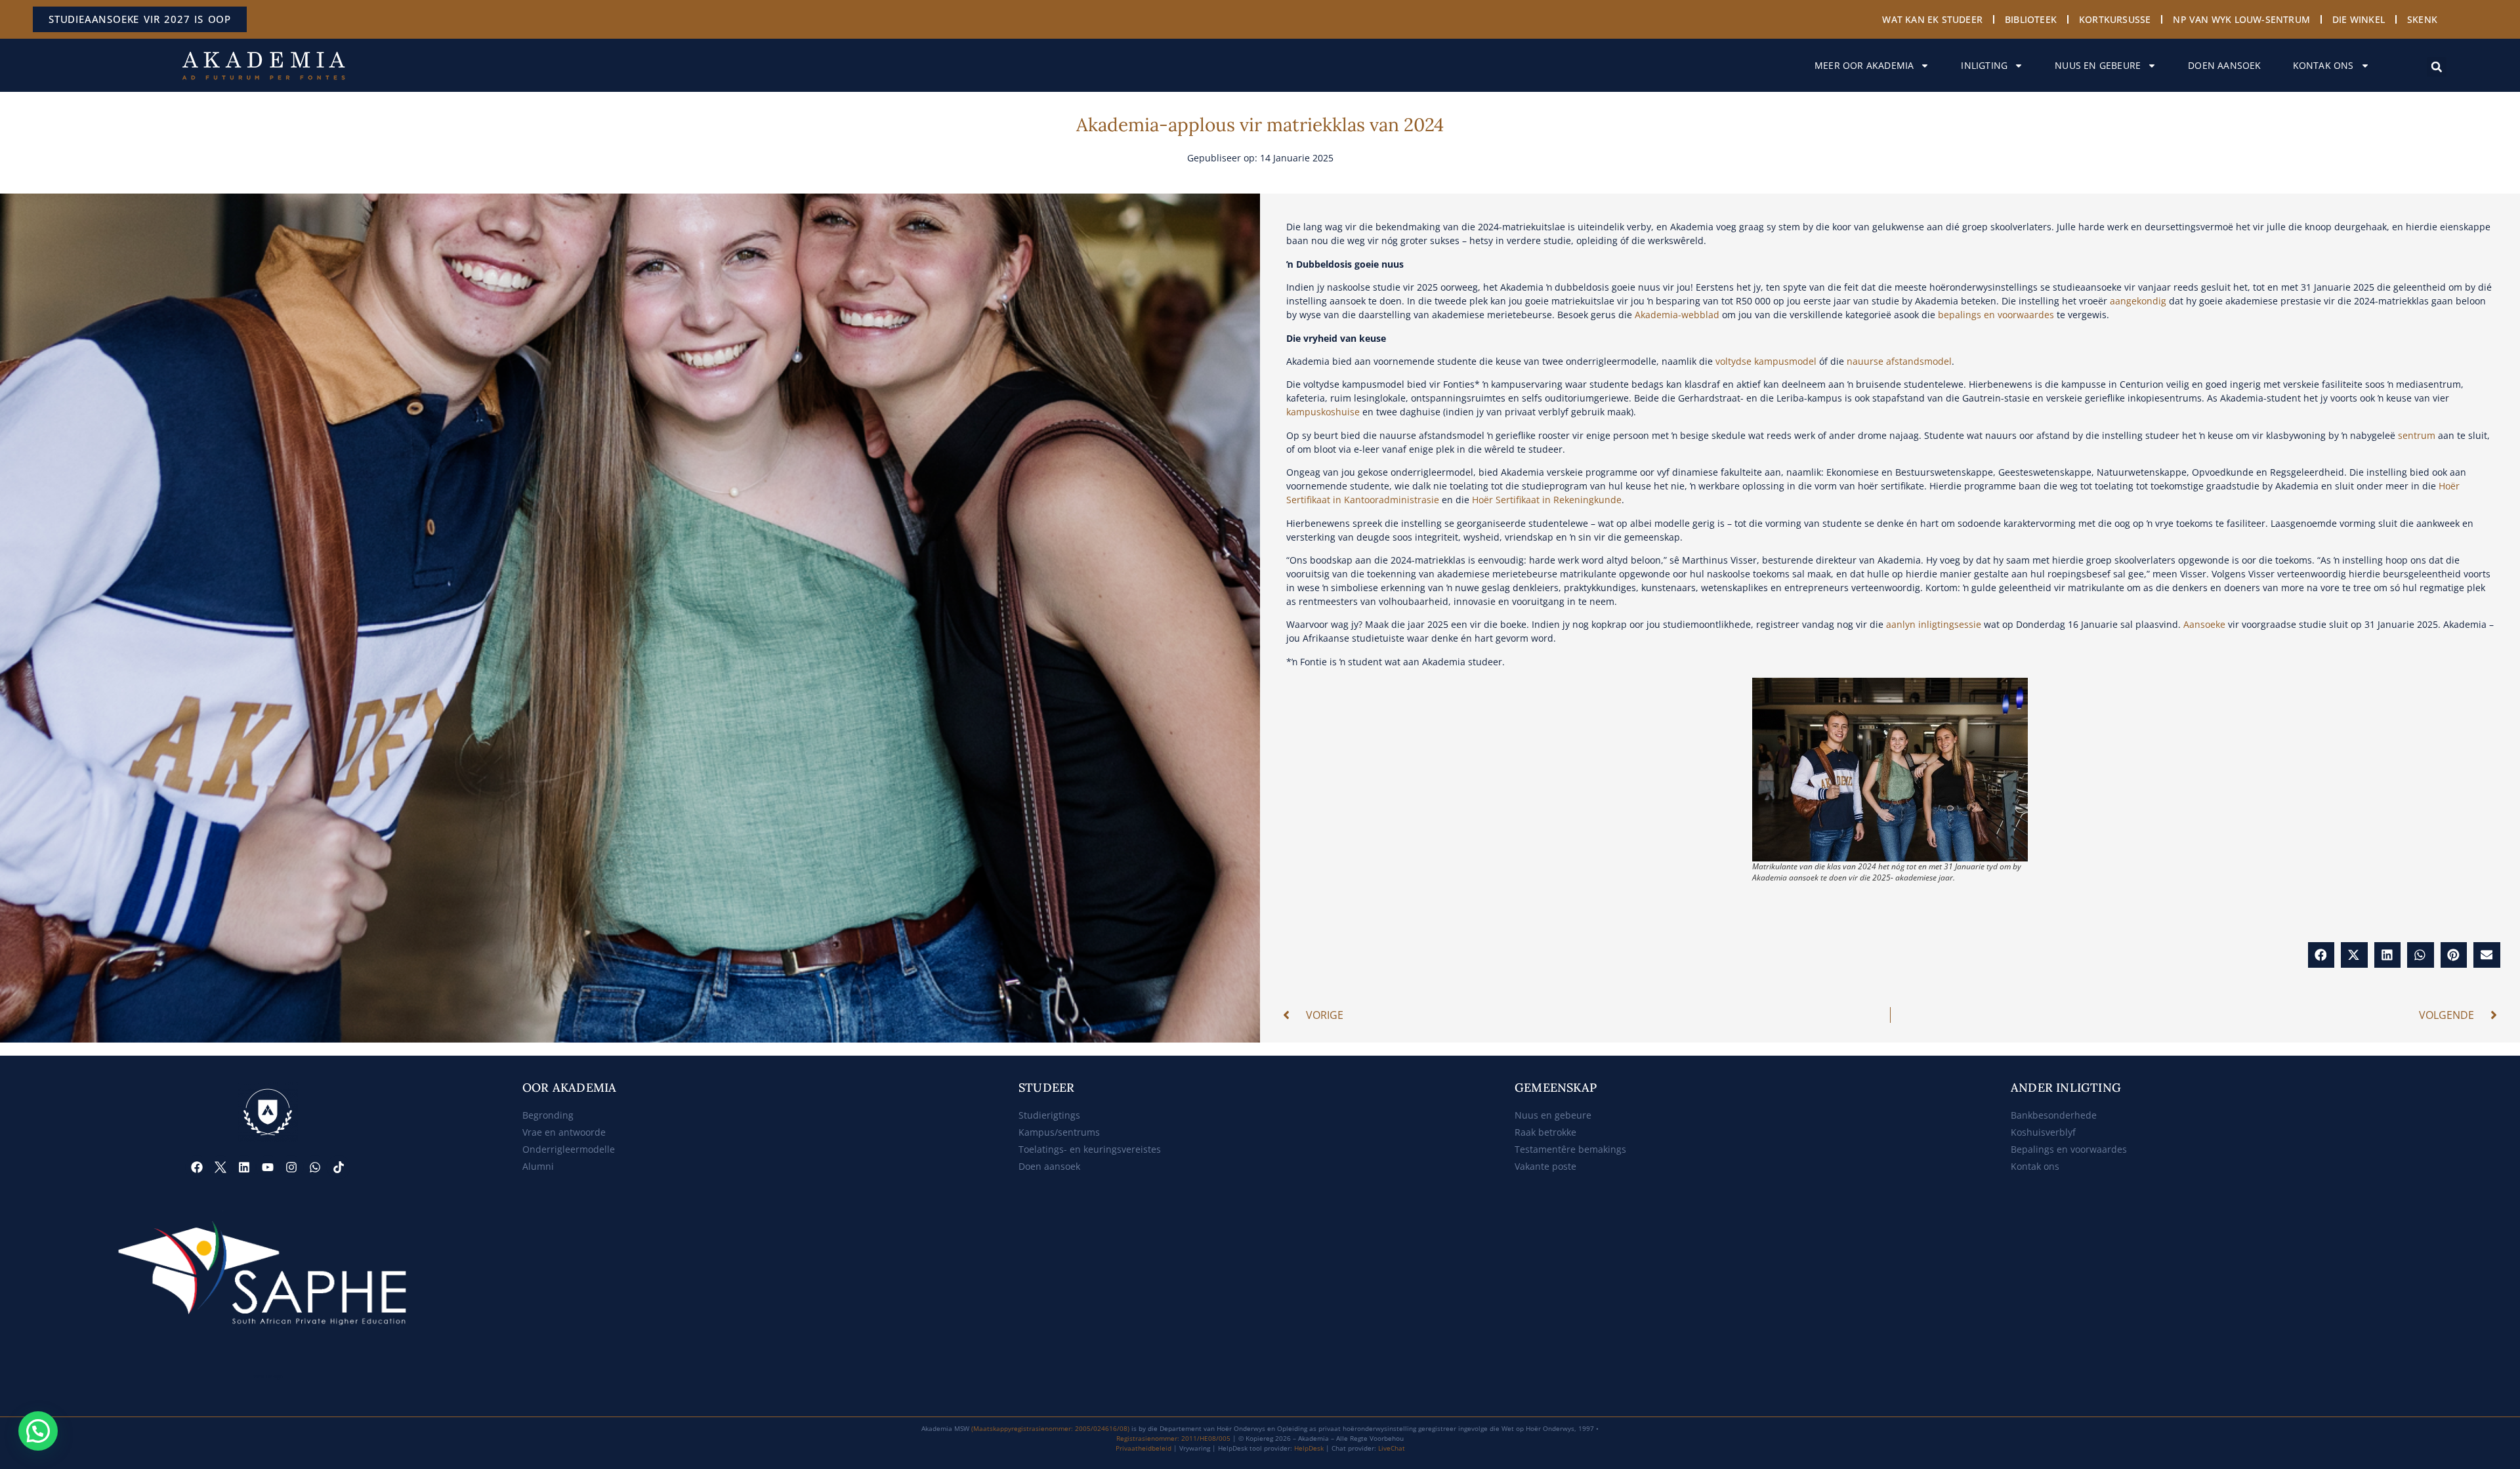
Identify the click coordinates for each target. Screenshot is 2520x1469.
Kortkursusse (2115, 19)
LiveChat (1392, 1448)
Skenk (2422, 19)
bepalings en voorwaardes (1996, 315)
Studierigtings (1049, 1115)
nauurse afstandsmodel (1899, 361)
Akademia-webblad (1677, 315)
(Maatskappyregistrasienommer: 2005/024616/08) (1050, 1428)
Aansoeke (2204, 624)
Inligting (1984, 65)
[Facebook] (197, 1167)
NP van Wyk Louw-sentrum (2241, 19)
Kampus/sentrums (1059, 1132)
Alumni (538, 1166)
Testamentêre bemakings (1570, 1149)
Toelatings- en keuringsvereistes (1090, 1149)
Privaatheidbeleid (1144, 1448)
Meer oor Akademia (1864, 65)
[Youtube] (268, 1167)
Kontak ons (2323, 65)
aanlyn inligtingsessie (1934, 624)
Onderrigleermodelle (569, 1149)
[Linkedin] (244, 1167)
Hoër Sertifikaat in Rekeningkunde (1547, 500)
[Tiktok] (339, 1167)
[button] (2437, 67)
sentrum (2417, 435)
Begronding (548, 1115)
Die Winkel (2359, 19)
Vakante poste (1545, 1166)
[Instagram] (291, 1167)
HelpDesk (1309, 1448)
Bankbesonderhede (2054, 1115)
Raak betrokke (1545, 1132)
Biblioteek (2031, 19)
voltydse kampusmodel (1766, 361)
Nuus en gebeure (2098, 65)
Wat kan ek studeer (1932, 19)
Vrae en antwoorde (564, 1132)
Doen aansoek (2224, 65)
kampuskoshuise (1323, 412)
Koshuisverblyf (2043, 1132)
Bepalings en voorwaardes (2069, 1149)
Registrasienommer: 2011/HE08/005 (1173, 1438)
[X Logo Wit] (220, 1167)
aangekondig (2138, 301)
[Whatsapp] (315, 1167)
